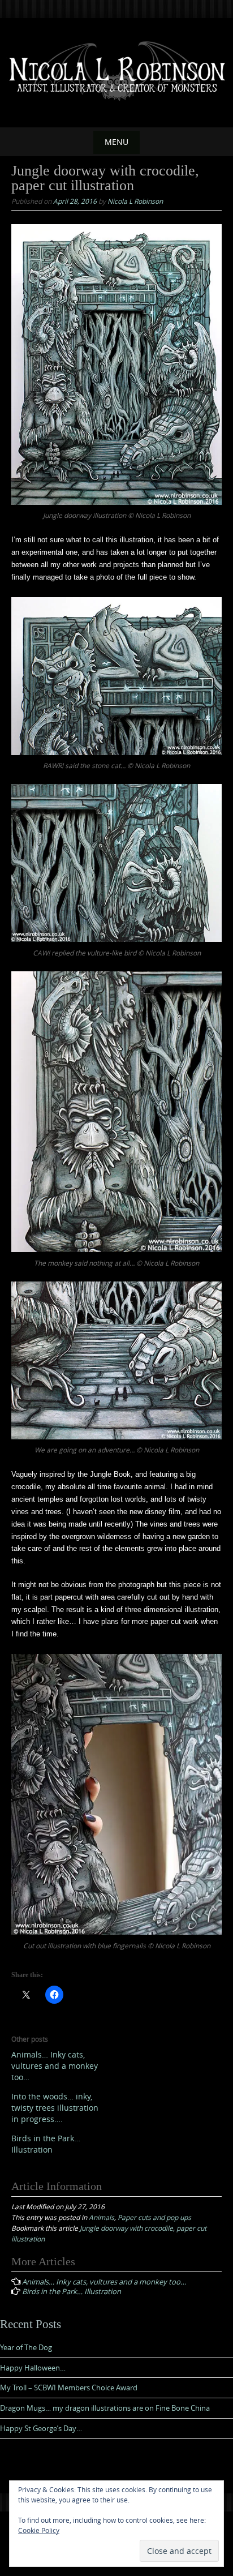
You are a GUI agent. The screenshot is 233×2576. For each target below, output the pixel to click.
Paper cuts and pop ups (154, 2217)
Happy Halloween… (33, 2368)
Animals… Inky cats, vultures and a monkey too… (55, 2066)
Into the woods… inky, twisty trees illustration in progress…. (55, 2108)
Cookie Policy (39, 2530)
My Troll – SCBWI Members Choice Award (69, 2388)
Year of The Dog (26, 2347)
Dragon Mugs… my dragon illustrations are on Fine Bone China (105, 2408)
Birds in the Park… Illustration (46, 2144)
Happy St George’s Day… (41, 2428)
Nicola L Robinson (135, 201)
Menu (116, 142)
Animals (102, 2217)
